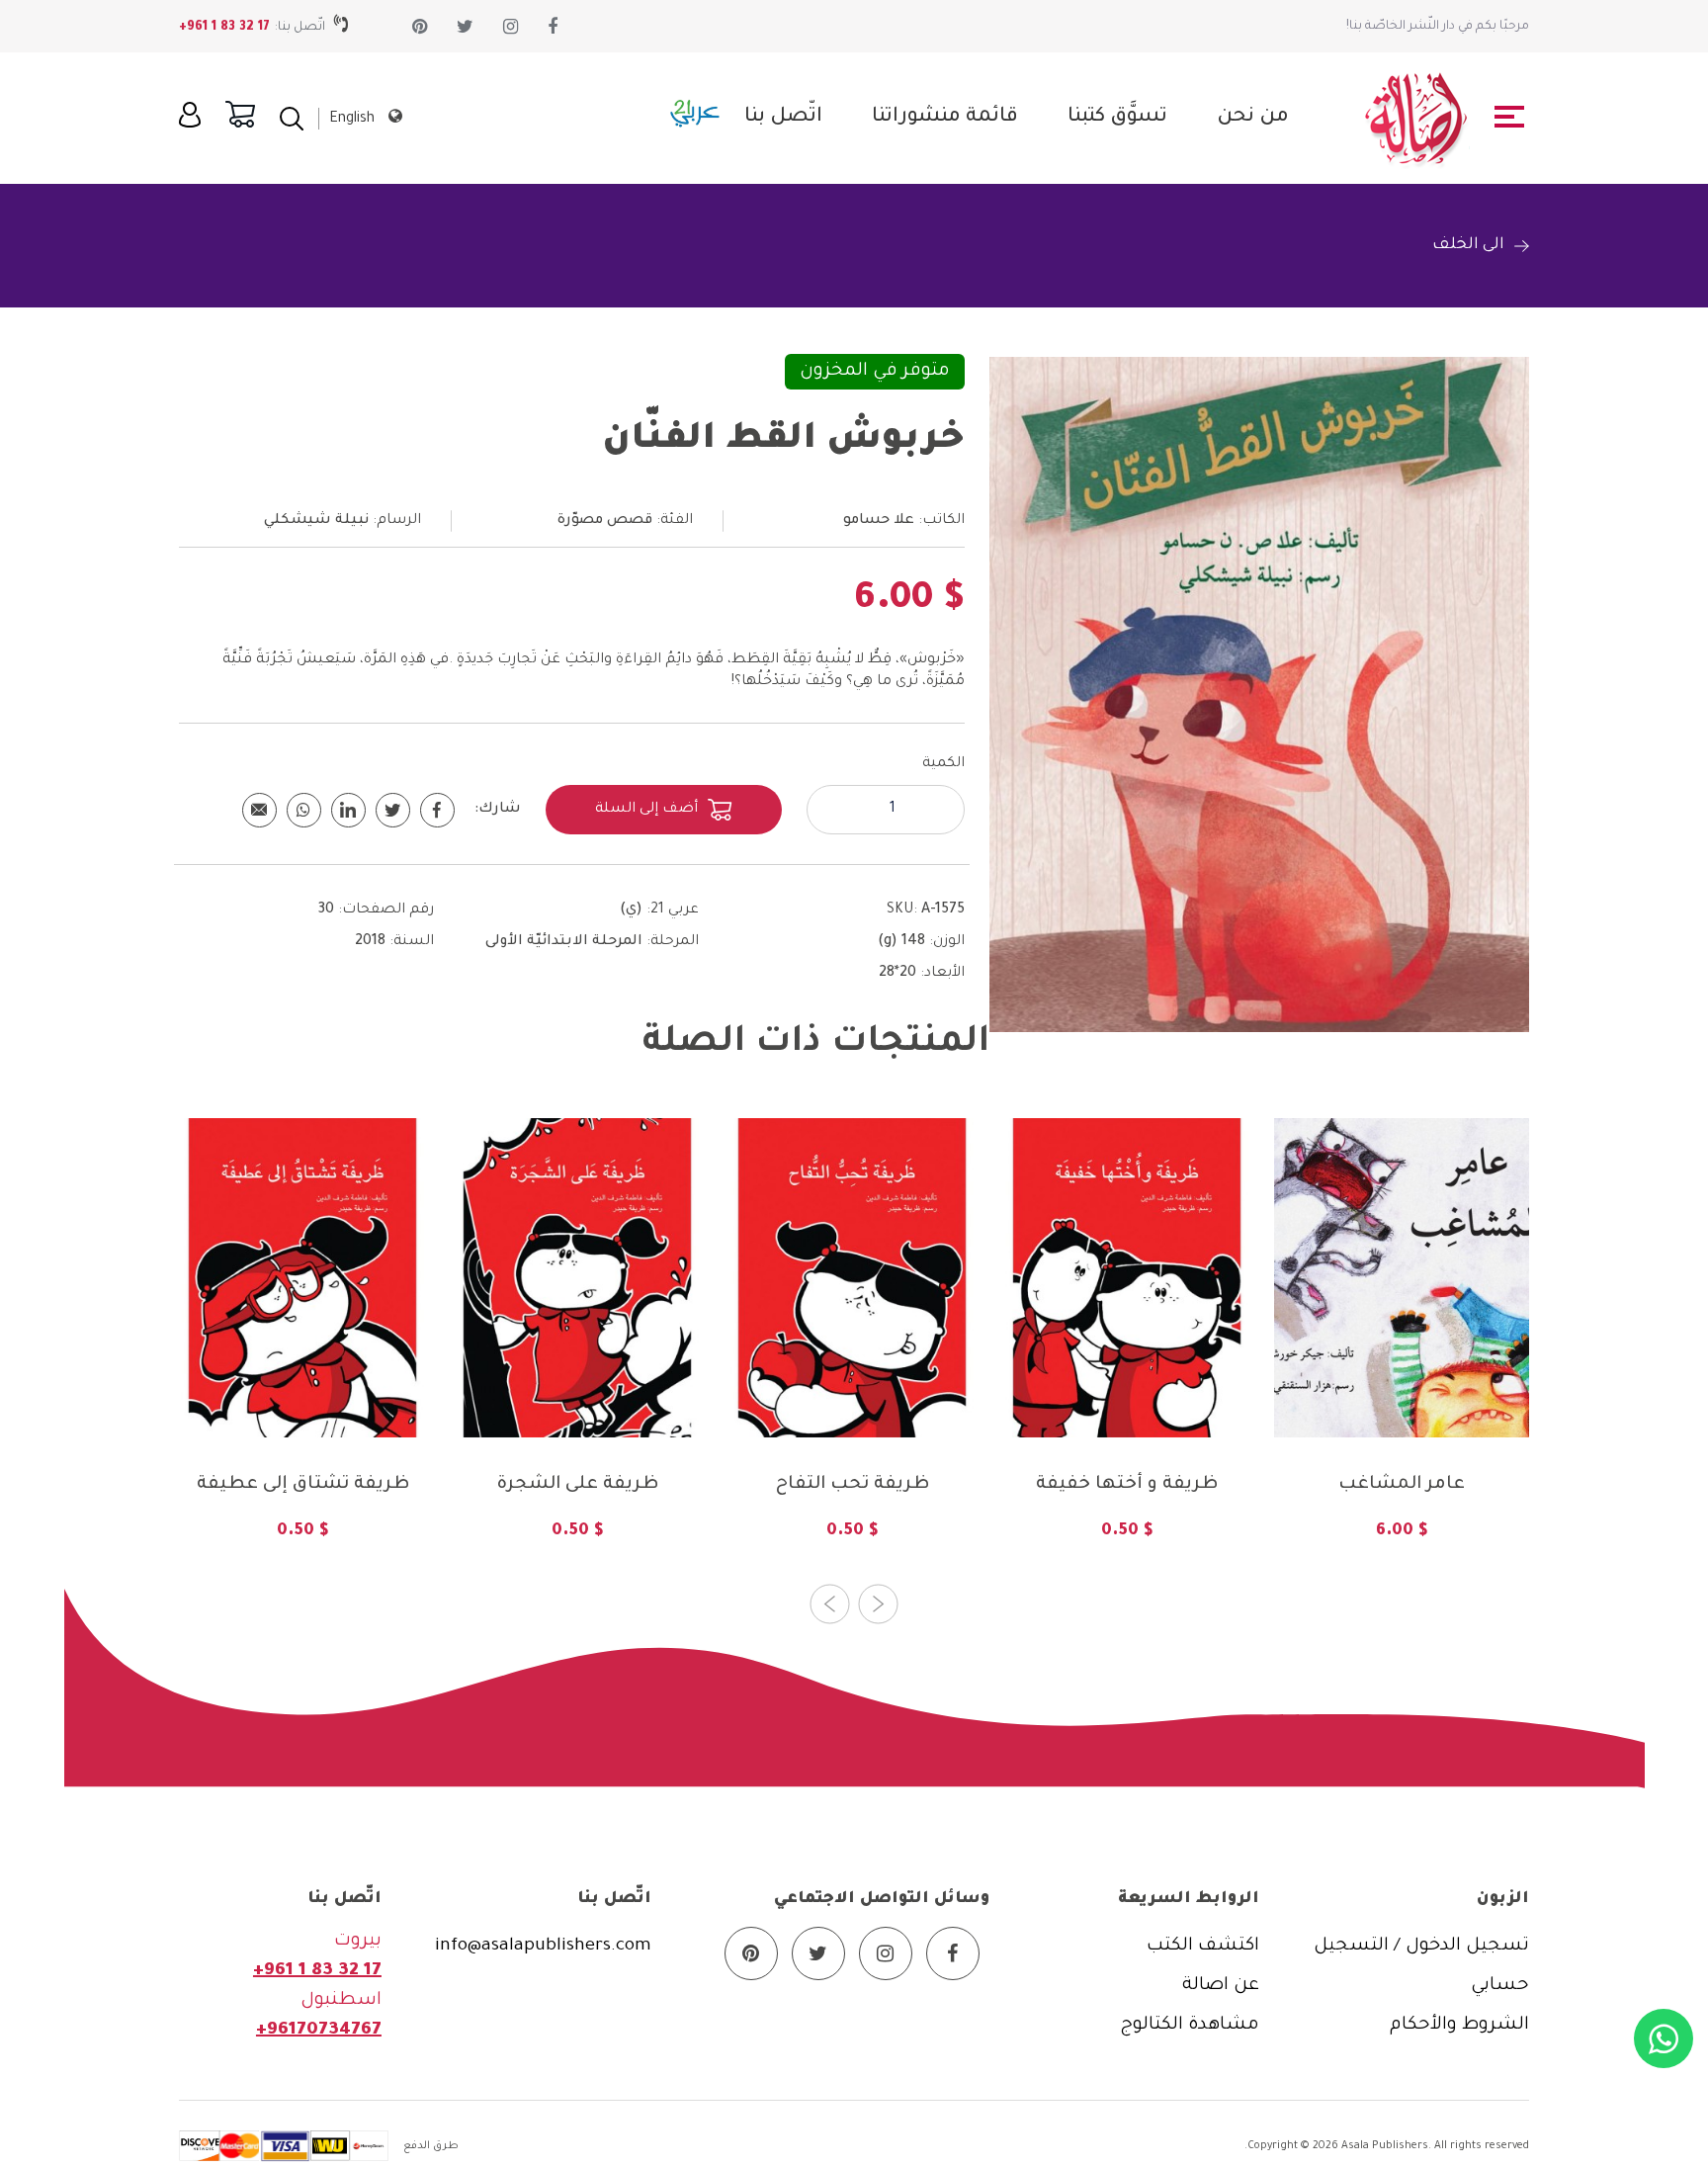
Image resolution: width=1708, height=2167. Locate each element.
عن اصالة (1221, 1986)
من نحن (1253, 118)
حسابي (1500, 1986)
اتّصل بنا (783, 118)
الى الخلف (1468, 245)
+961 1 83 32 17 (224, 28)
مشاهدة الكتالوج (1190, 2026)
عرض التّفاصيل (302, 1393)
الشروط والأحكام (1459, 2026)
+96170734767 (319, 2031)
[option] (302, 1344)
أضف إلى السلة (646, 810)
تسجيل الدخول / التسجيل (1421, 1947)
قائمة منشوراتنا (945, 118)
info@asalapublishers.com (543, 1947)
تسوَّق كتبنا (1117, 118)
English (352, 120)
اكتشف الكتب (1203, 1947)
